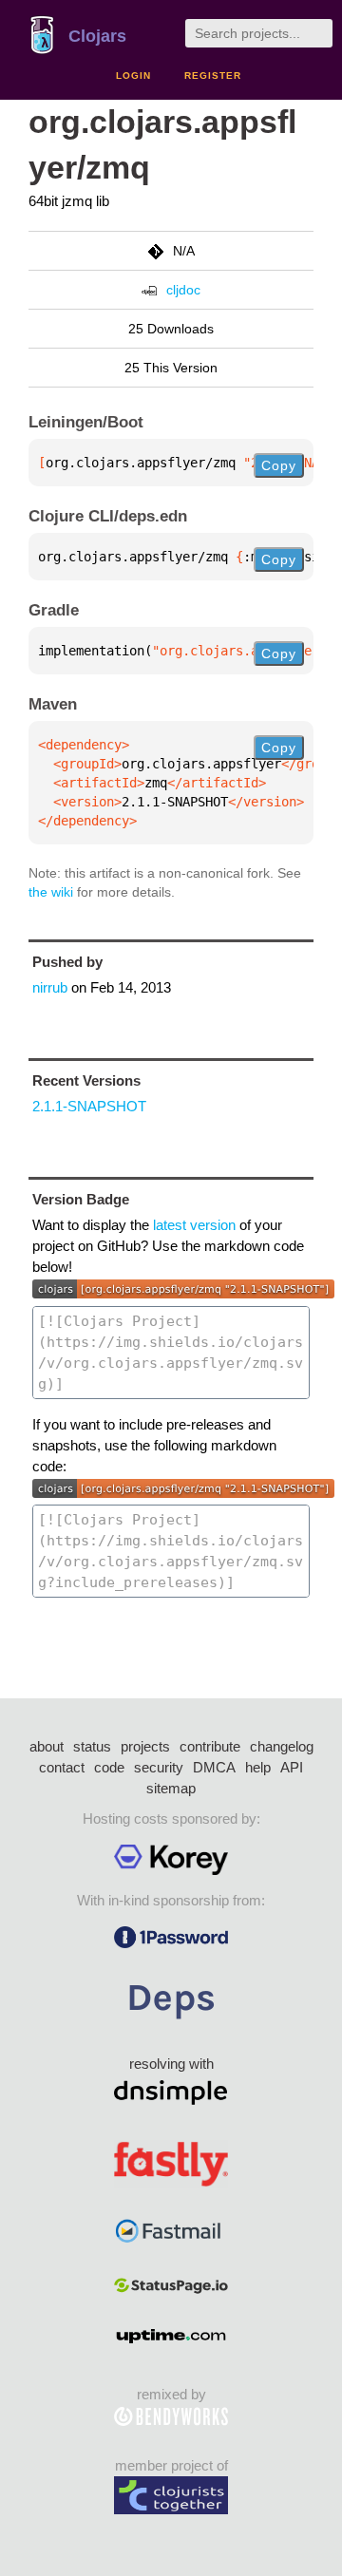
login (133, 76)
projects (145, 1746)
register (213, 76)
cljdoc (183, 290)
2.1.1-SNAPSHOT (89, 1106)
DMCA (214, 1767)
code (109, 1767)
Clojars (97, 36)
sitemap (171, 1788)
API (292, 1767)
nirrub (50, 987)
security (159, 1767)
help (258, 1767)
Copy (279, 465)
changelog (282, 1746)
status (92, 1746)
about (47, 1746)
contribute (210, 1746)
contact (62, 1767)
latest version (194, 1225)
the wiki (51, 892)
